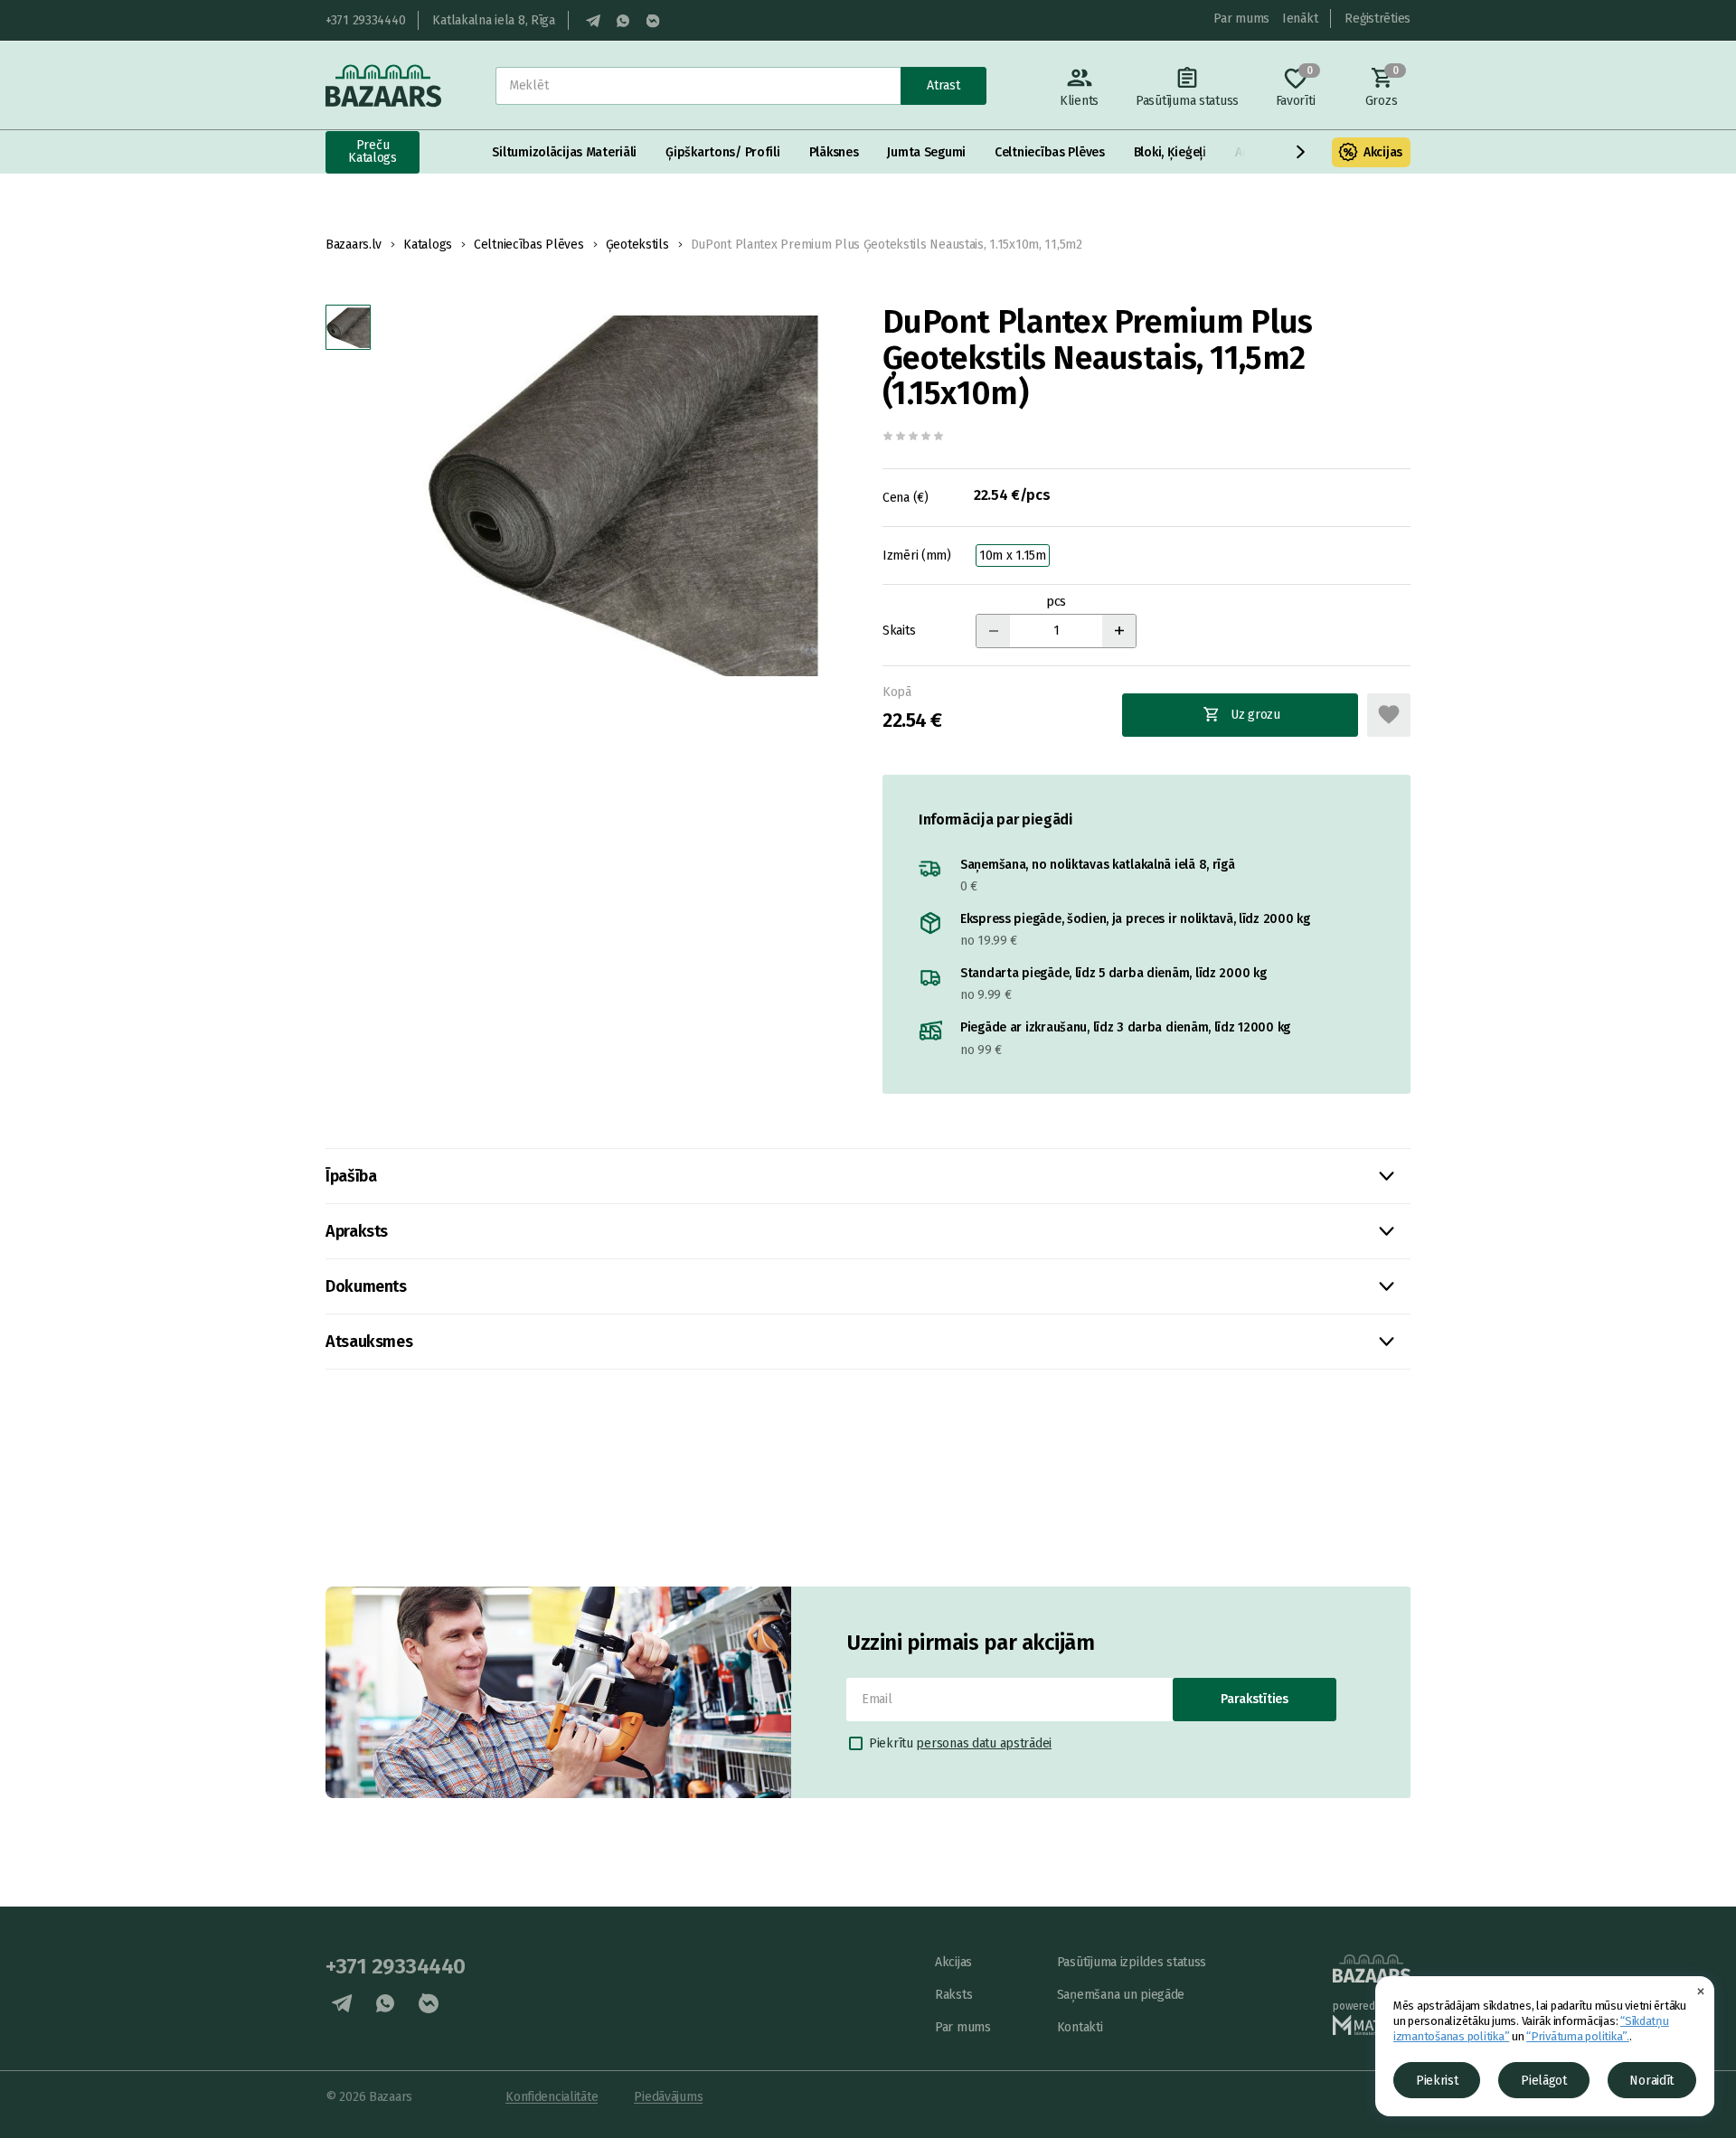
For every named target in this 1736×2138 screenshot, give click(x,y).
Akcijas (1383, 152)
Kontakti (1080, 2027)
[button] (1301, 152)
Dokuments (366, 1286)
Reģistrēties (1377, 19)
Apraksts (357, 1231)
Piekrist (1437, 2081)
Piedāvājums (668, 2097)
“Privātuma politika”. (1578, 2036)
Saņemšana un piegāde (1121, 1995)
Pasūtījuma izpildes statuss (1132, 1962)
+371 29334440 (365, 20)
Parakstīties (1255, 1699)
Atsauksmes (369, 1342)
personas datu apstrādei (984, 1743)
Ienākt (1300, 19)
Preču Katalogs (373, 151)
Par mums (1241, 19)
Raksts (953, 1995)
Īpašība (351, 1176)
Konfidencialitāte (552, 2097)
